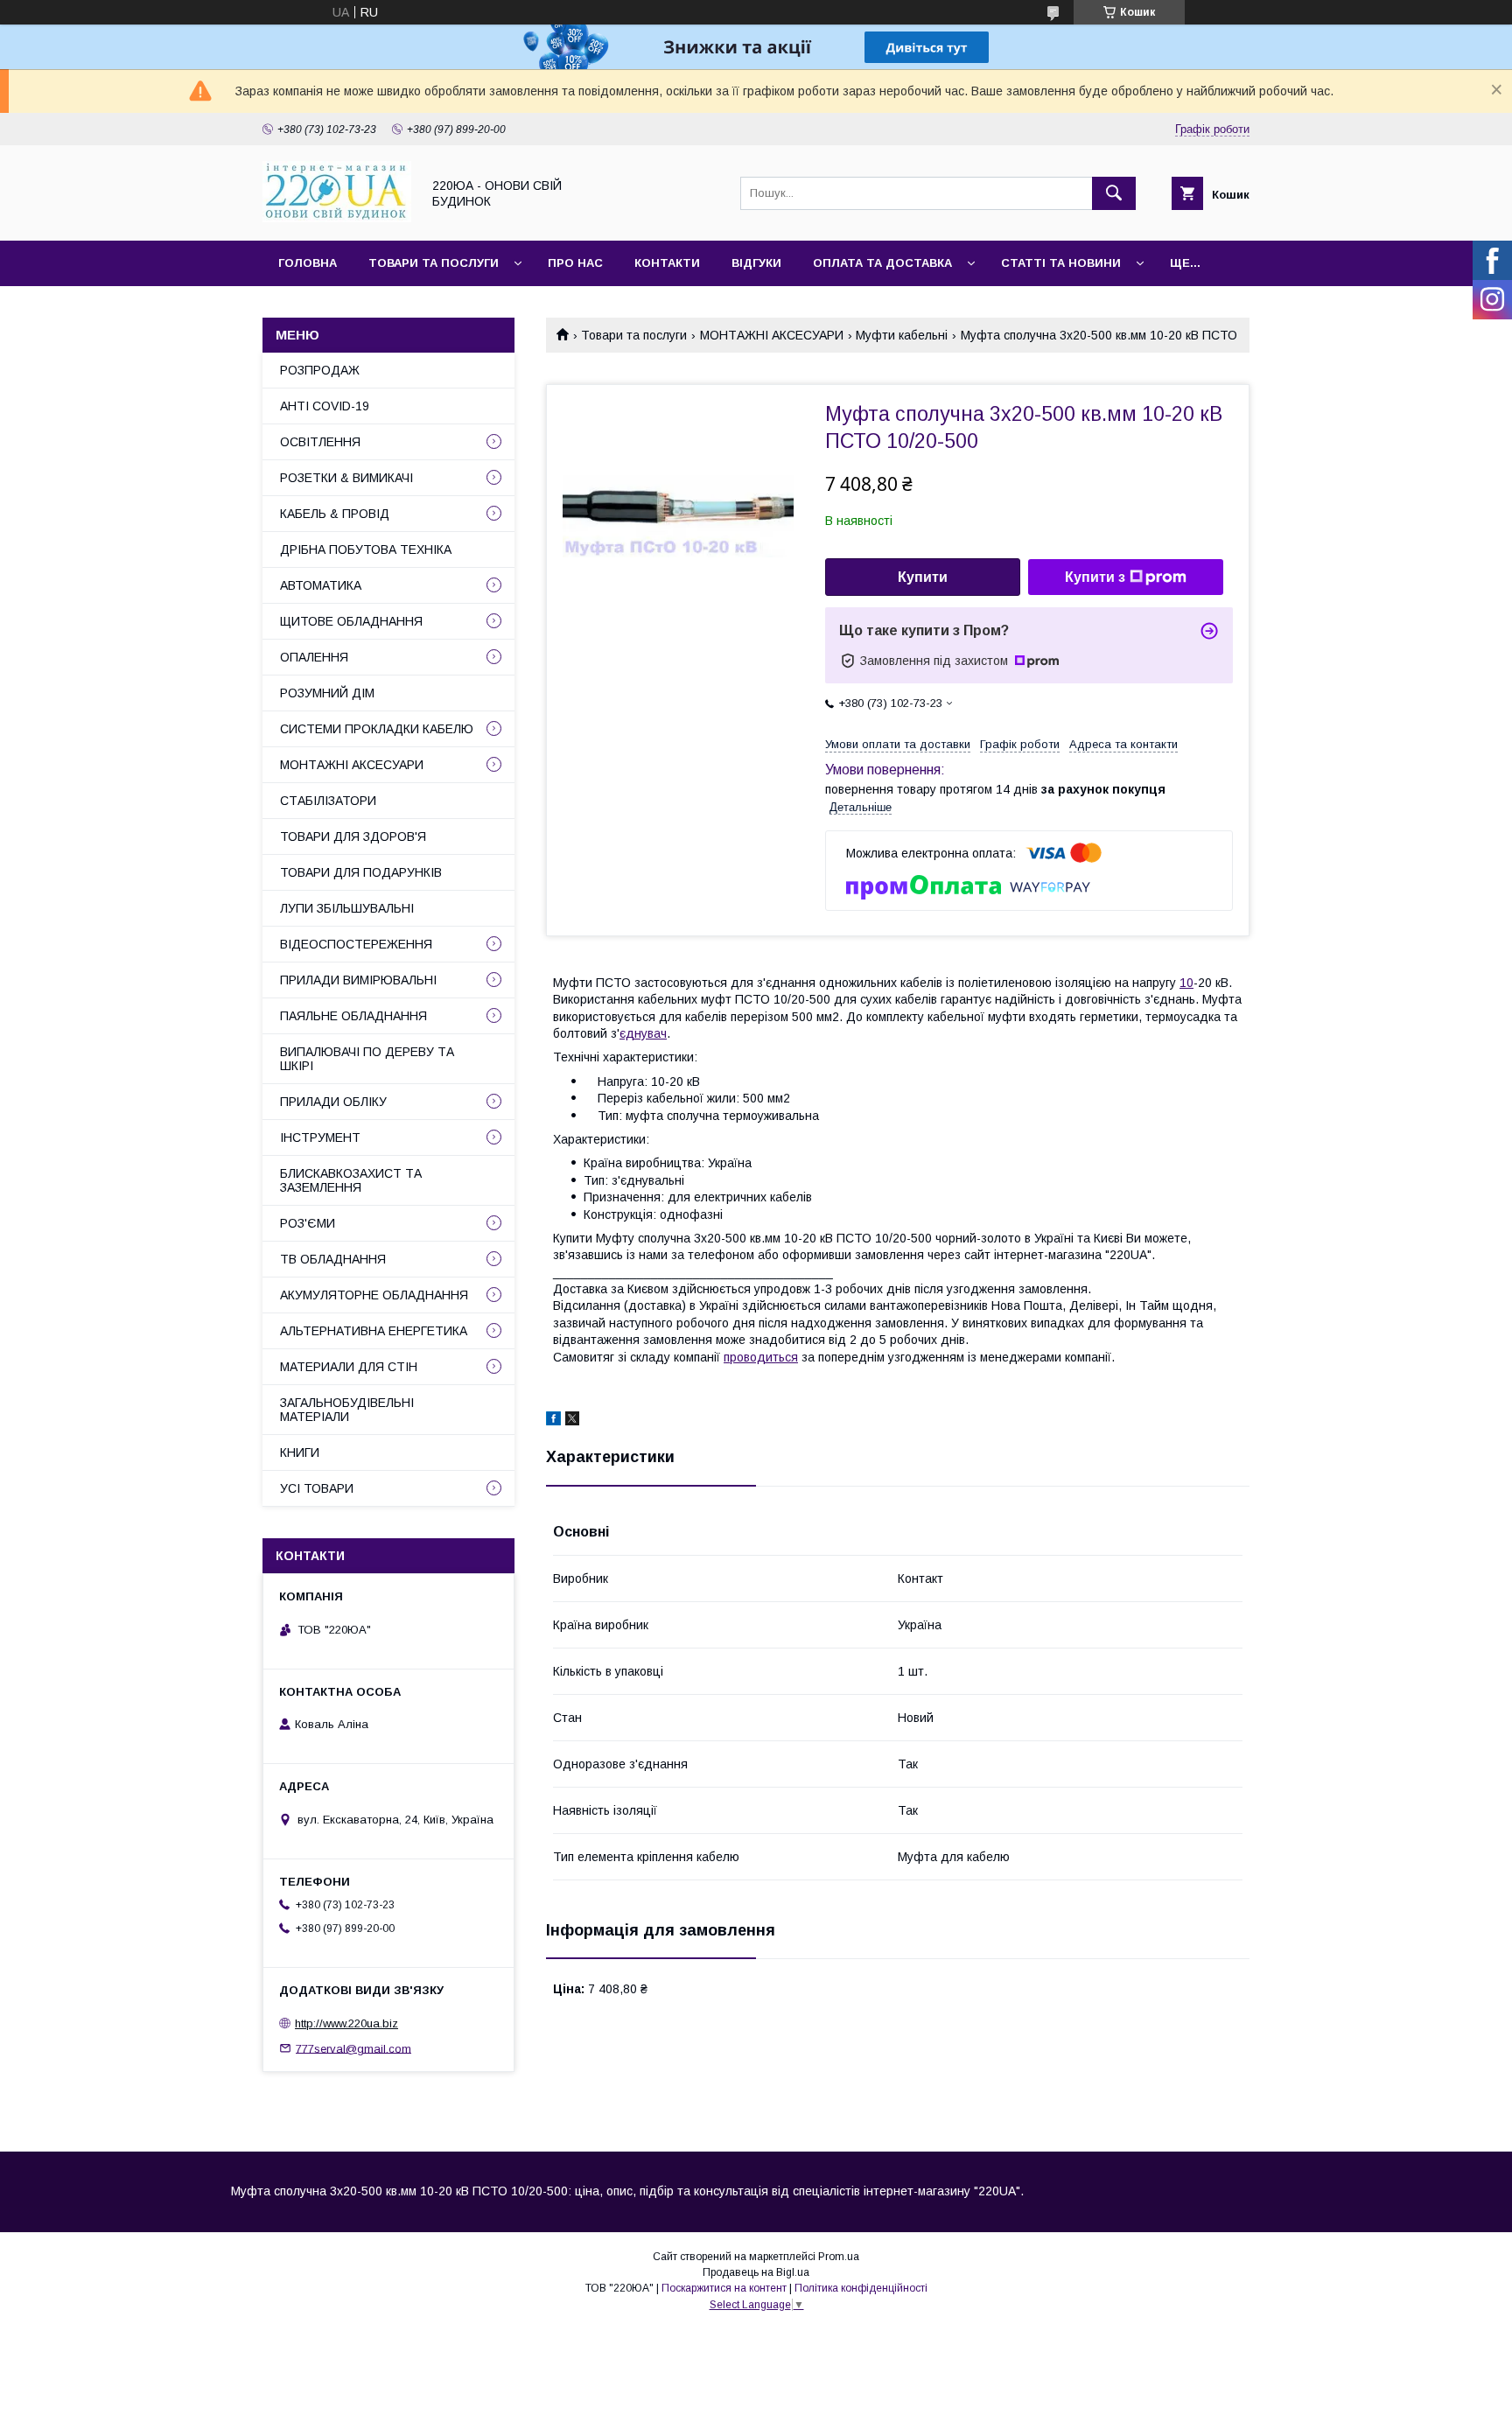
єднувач (643, 1033)
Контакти (667, 263)
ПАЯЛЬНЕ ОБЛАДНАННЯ (353, 1016)
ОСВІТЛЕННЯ (320, 442)
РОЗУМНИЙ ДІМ (327, 693)
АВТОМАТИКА (321, 585)
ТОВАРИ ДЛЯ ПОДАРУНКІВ (361, 872)
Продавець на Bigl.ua (756, 2272)
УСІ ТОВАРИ (317, 1488)
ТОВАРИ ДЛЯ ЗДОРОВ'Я (353, 836)
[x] (572, 1421)
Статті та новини (1061, 263)
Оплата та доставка (882, 263)
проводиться (761, 1357)
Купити (923, 577)
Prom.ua (839, 2257)
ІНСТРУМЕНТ (320, 1137)
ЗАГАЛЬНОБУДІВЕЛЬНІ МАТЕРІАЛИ (347, 1410)
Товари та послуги (434, 263)
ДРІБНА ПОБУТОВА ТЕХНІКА (366, 549)
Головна (308, 263)
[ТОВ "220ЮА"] (337, 218)
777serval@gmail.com (353, 2048)
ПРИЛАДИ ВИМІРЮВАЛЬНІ (358, 980)
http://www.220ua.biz (346, 2023)
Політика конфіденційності (861, 2288)
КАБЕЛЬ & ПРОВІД (335, 514)
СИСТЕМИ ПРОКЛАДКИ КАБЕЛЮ (377, 729)
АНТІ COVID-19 (325, 406)
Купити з (1095, 577)
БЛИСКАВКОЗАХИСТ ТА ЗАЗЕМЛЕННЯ (351, 1180)
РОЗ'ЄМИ (308, 1223)
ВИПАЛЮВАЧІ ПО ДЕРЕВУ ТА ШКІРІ (367, 1059)
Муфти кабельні (902, 335)
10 (1186, 983)
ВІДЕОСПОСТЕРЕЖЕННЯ (356, 944)
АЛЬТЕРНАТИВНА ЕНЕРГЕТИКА (374, 1331)
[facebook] (553, 1421)
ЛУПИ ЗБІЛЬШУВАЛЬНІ (347, 908)
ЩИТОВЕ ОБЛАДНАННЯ (351, 621)
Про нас (575, 263)
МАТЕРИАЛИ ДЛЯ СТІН (349, 1367)
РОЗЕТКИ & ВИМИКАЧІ (346, 478)
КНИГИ (300, 1452)
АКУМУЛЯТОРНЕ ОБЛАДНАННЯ (374, 1295)
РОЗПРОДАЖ (320, 370)
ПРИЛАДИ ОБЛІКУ (333, 1102)
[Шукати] (1114, 193)
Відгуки (756, 263)
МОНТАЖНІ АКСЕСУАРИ (772, 335)
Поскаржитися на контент (724, 2288)
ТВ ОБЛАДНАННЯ (333, 1259)
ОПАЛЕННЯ (314, 657)
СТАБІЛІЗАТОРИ (328, 801)
